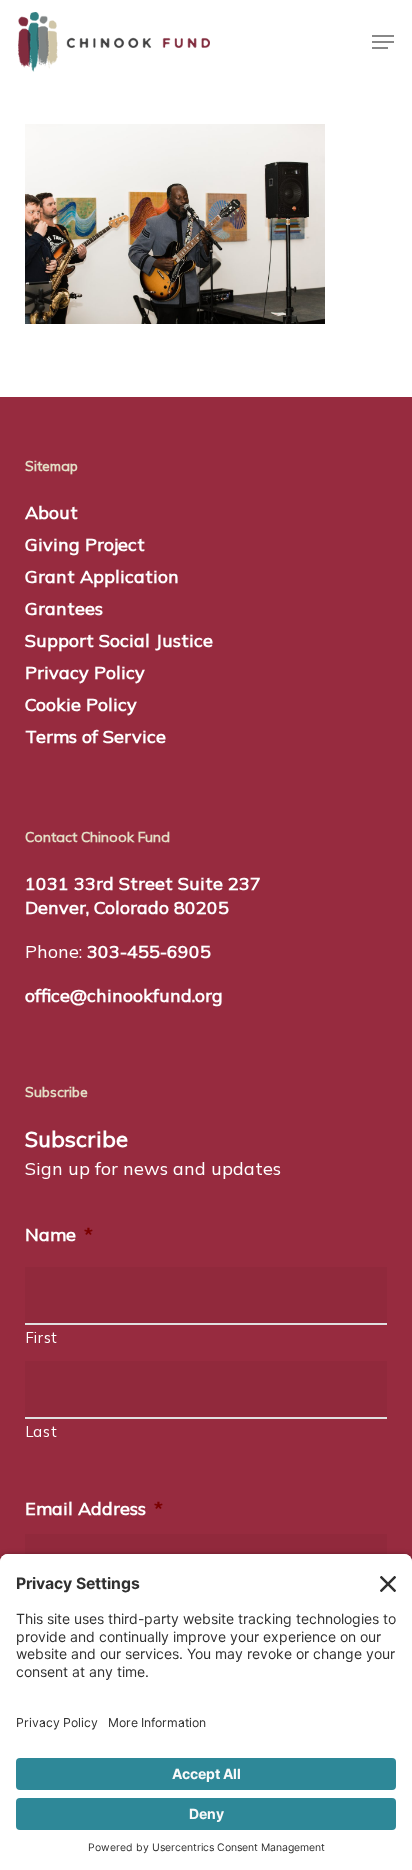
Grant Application (102, 576)
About (51, 512)
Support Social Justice (119, 640)
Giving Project (85, 544)
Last (42, 1431)
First (42, 1337)
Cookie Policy (81, 704)
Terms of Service (95, 736)
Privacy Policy (85, 672)
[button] (383, 42)
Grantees (64, 608)
